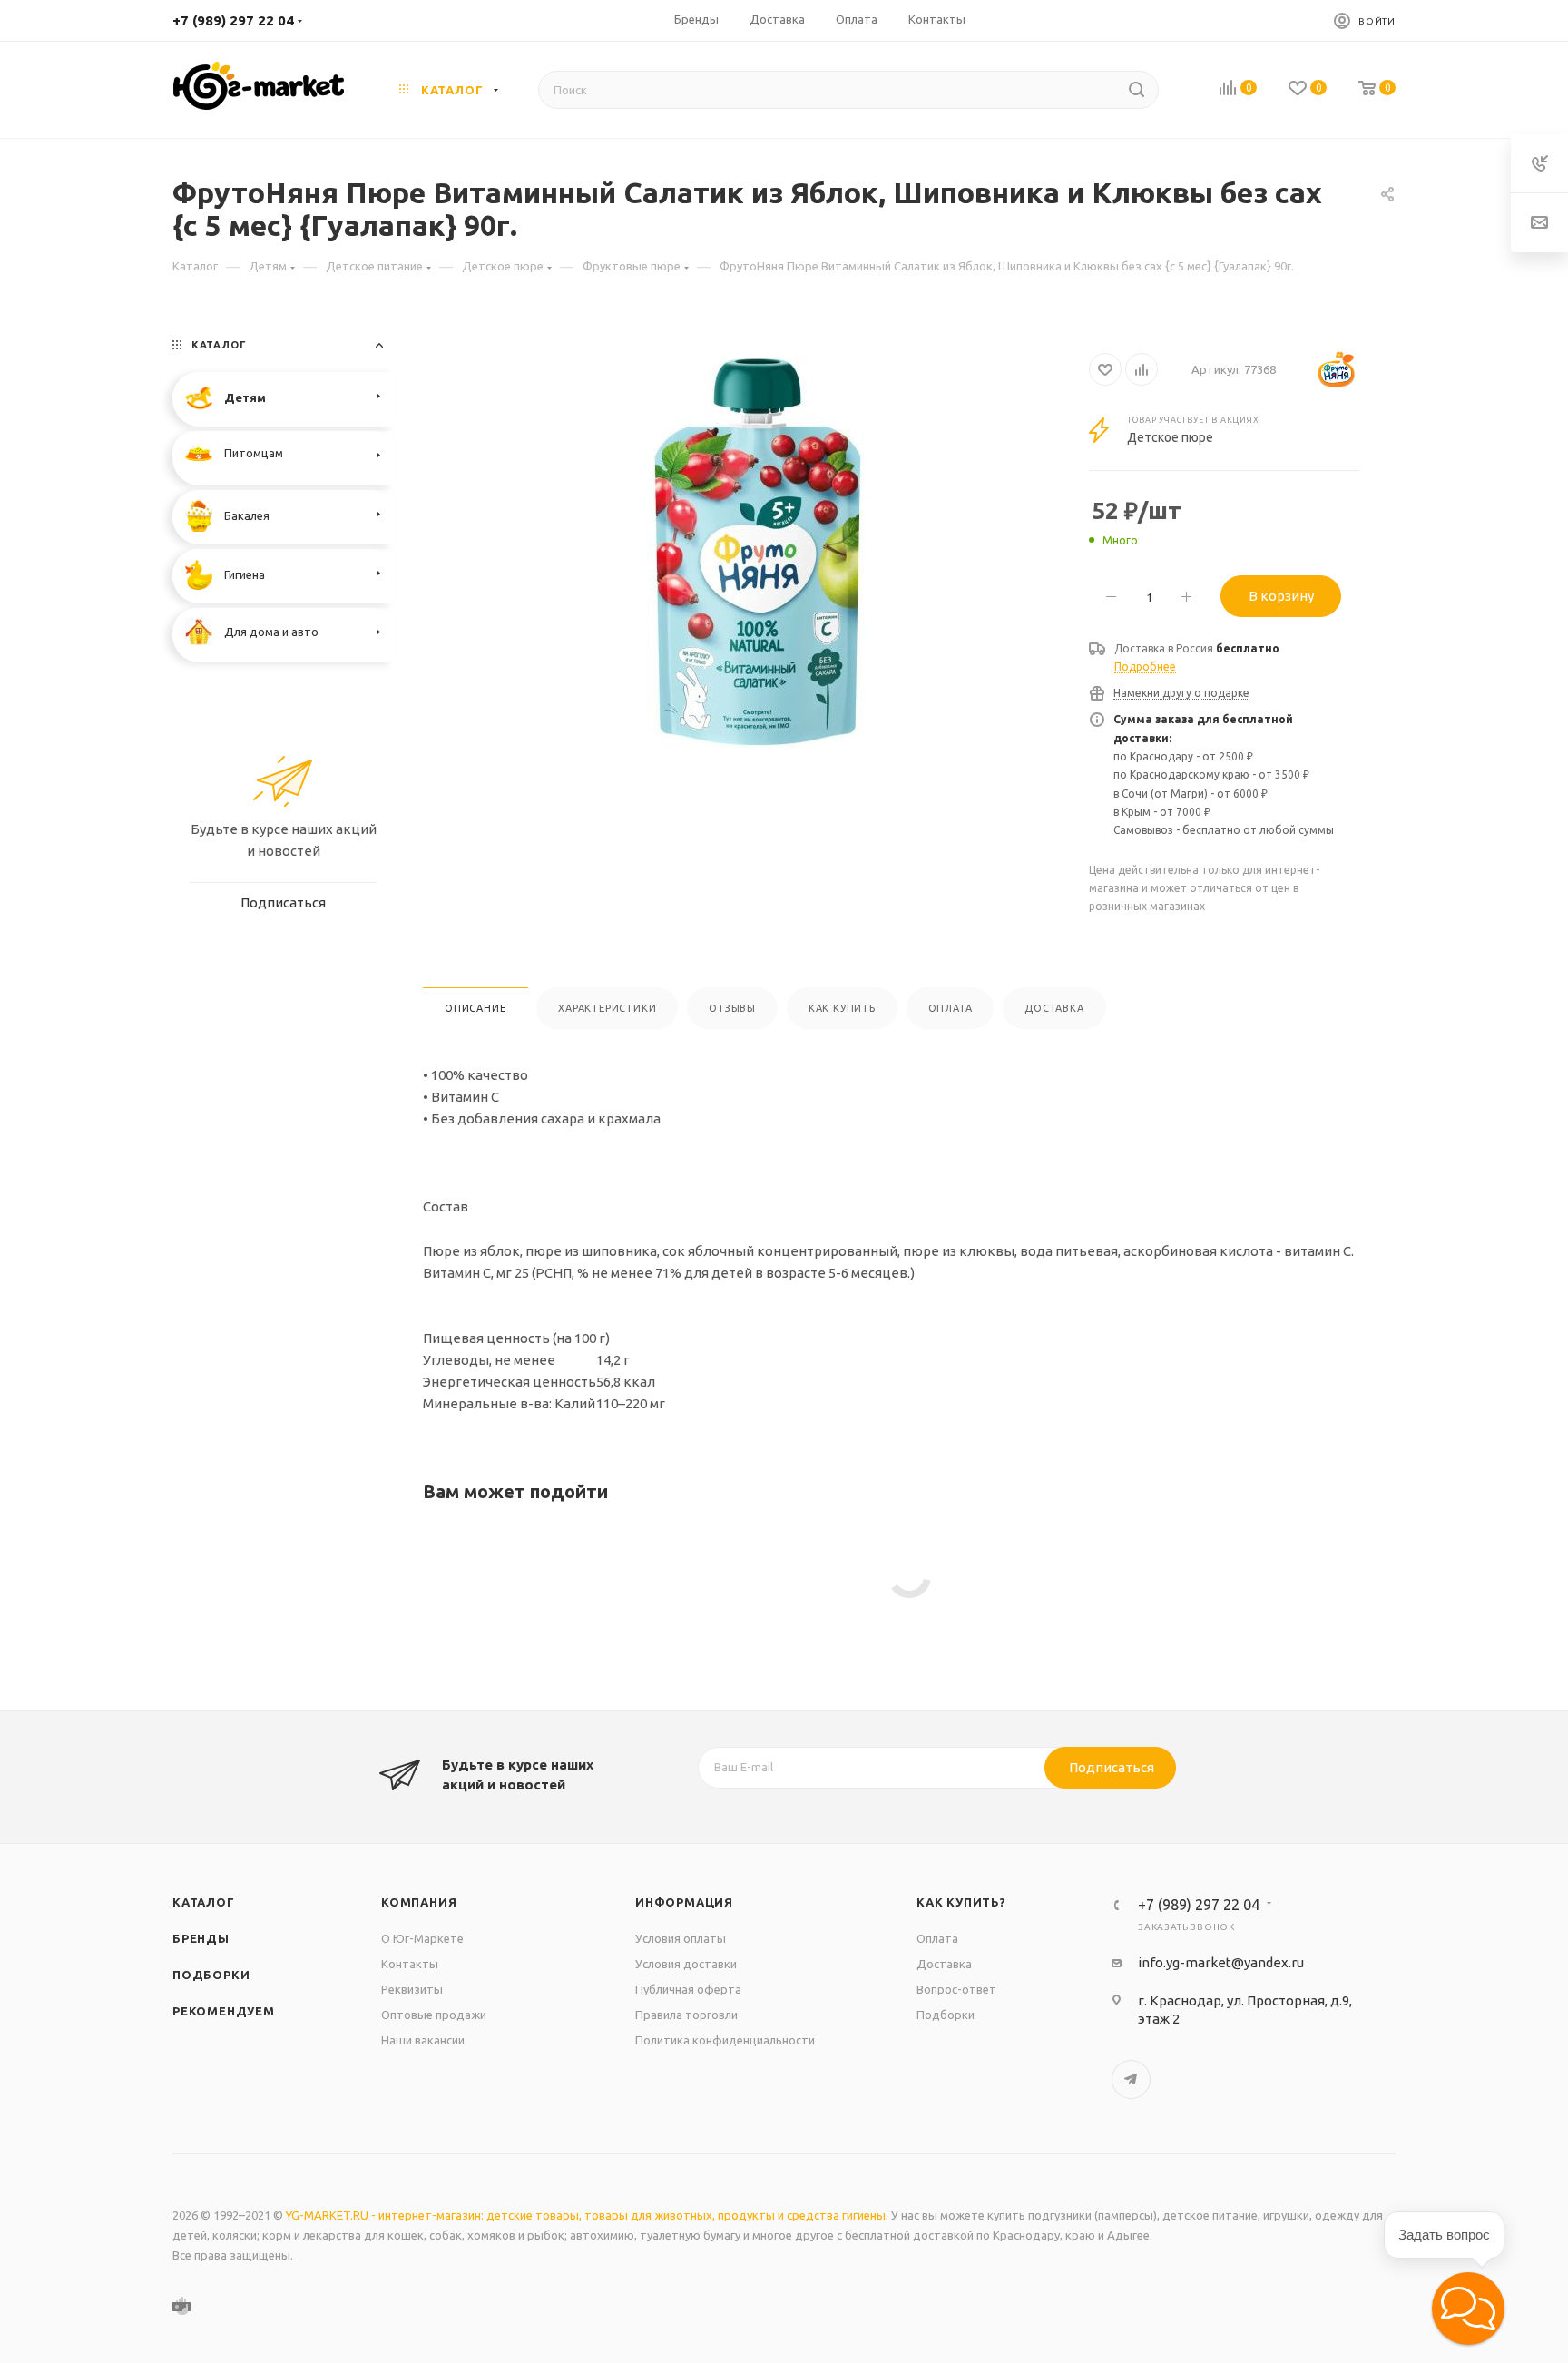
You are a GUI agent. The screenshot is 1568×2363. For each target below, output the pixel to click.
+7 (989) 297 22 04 (233, 20)
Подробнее (1145, 667)
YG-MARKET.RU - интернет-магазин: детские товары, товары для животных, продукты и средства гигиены (586, 2215)
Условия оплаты (681, 1938)
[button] (1468, 2309)
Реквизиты (412, 1989)
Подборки (211, 1975)
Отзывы (732, 1008)
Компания (419, 1902)
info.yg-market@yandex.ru (1221, 1962)
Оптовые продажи (434, 2015)
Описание (475, 1008)
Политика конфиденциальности (725, 2040)
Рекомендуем (224, 2011)
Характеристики (607, 1008)
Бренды (201, 1938)
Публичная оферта (688, 1989)
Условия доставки (686, 1964)
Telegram (1131, 2079)
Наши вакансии (423, 2040)
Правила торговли (686, 2015)
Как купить (842, 1008)
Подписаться (1112, 1767)
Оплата (951, 1008)
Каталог (204, 1902)
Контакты (410, 1964)
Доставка (1054, 1008)
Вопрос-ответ (956, 1989)
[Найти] (1137, 90)
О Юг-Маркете (422, 1938)
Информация (684, 1902)
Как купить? (961, 1902)
